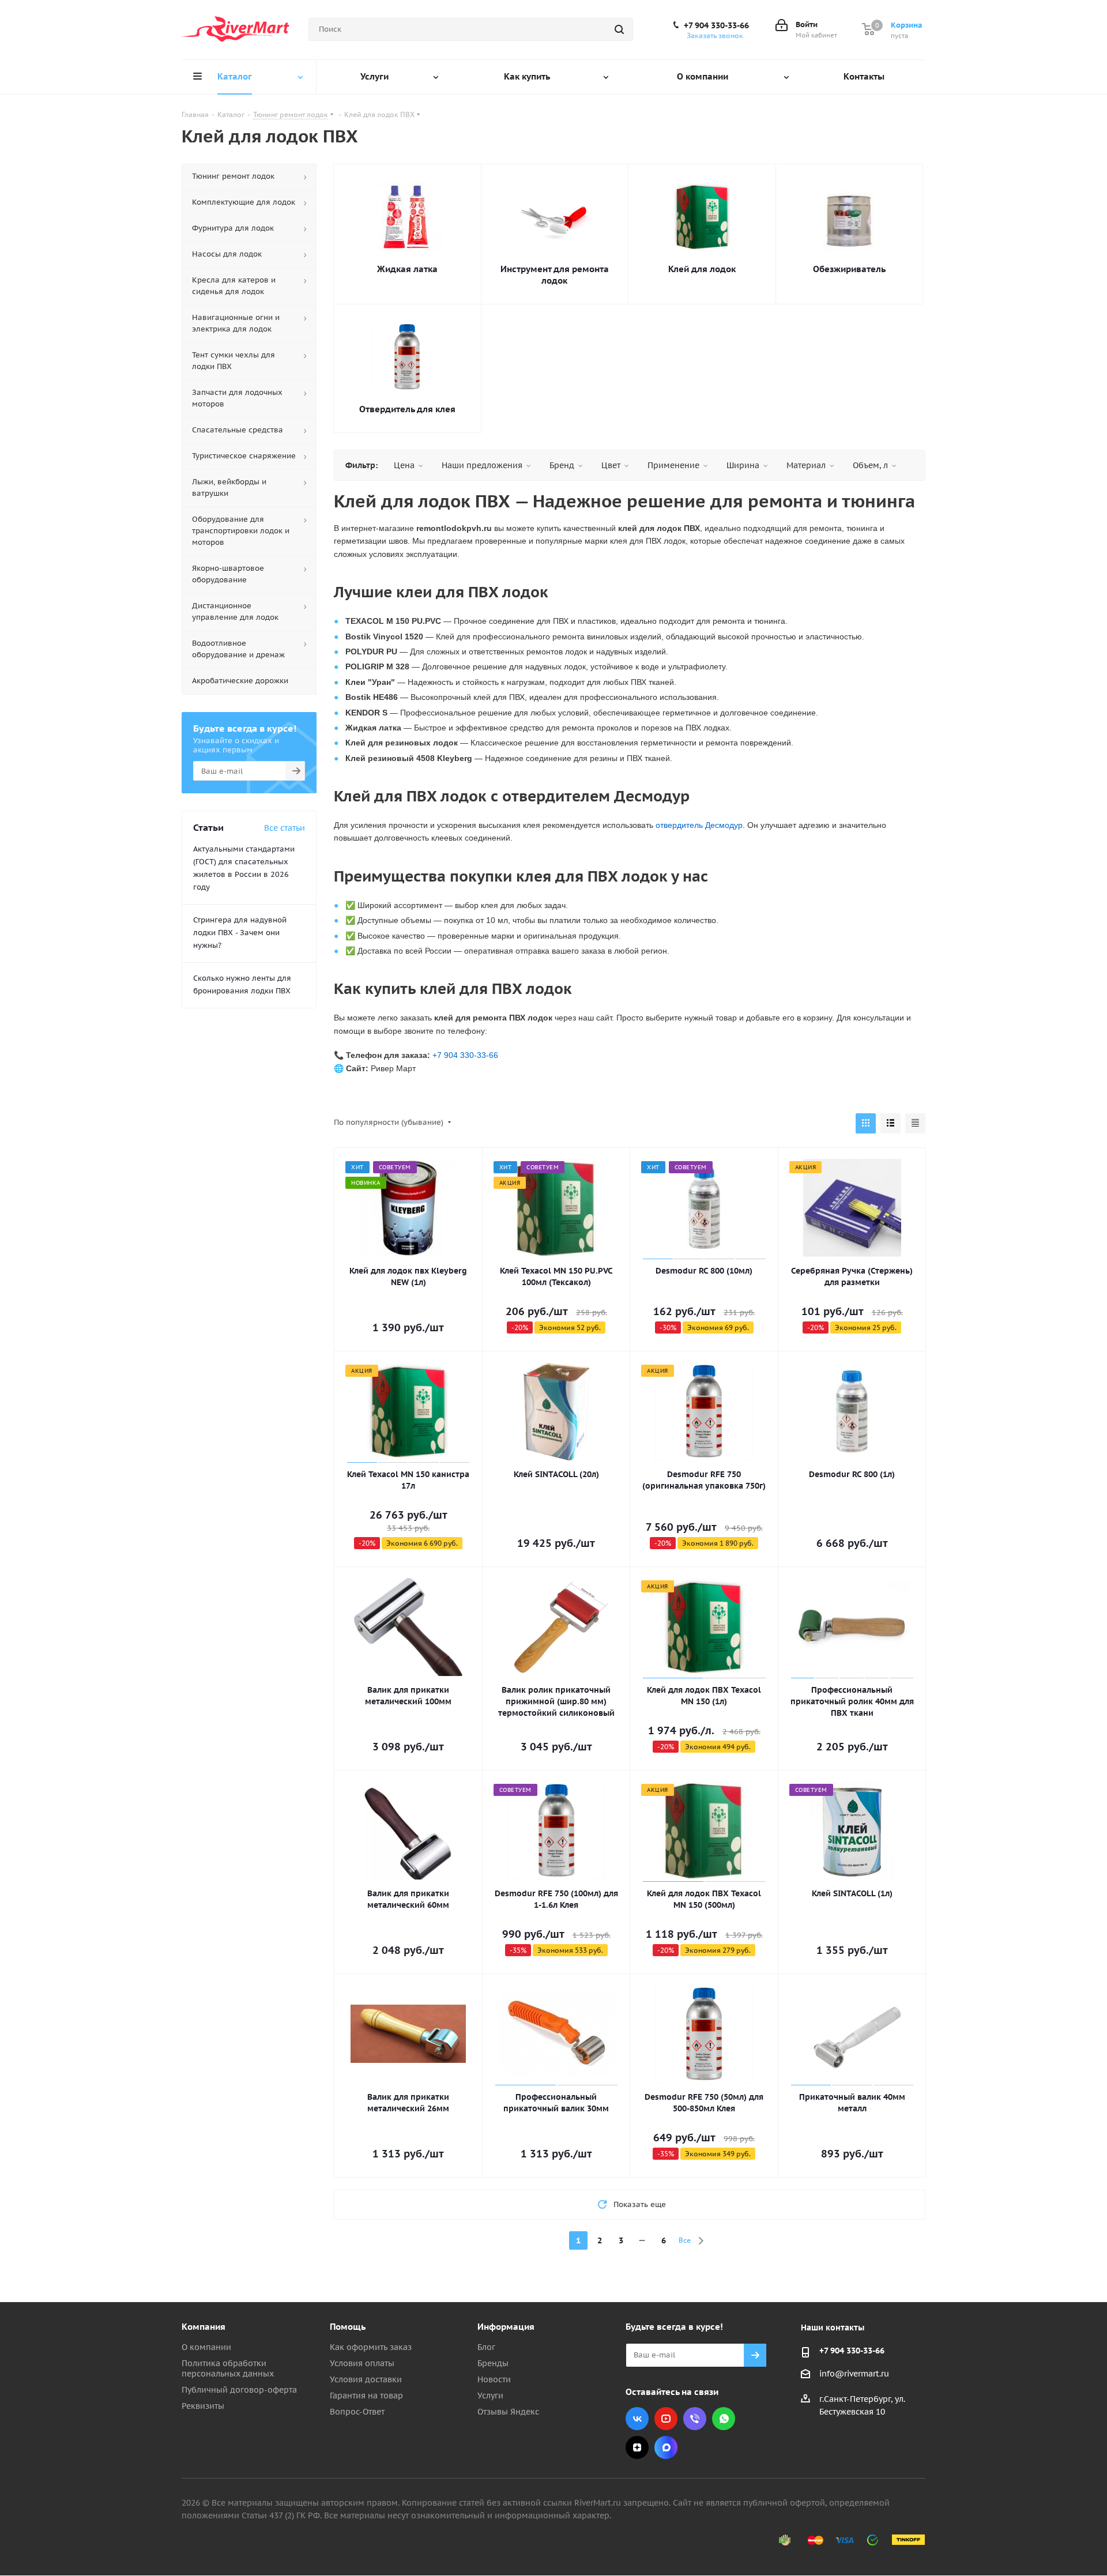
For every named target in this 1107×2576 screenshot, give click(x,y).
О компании (206, 2347)
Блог (486, 2347)
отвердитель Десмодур (699, 825)
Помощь (348, 2327)
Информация (506, 2327)
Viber (695, 2419)
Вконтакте (637, 2419)
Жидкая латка (407, 269)
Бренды (493, 2363)
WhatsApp (724, 2419)
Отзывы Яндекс (508, 2412)
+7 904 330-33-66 (716, 25)
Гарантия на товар (366, 2396)
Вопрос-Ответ (357, 2412)
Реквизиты (203, 2406)
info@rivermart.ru (854, 2374)
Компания (204, 2327)
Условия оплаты (362, 2363)
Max (666, 2447)
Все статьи (285, 828)
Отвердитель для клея (407, 409)
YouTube (666, 2419)
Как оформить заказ (371, 2347)
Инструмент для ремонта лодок (555, 275)
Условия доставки (366, 2379)
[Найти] (619, 29)
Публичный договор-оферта (239, 2390)
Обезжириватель (849, 269)
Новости (494, 2379)
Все (685, 2240)
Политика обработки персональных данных (228, 2368)
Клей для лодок (702, 269)
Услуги (490, 2396)
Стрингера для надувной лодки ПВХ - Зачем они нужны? (240, 933)
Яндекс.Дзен (637, 2447)
